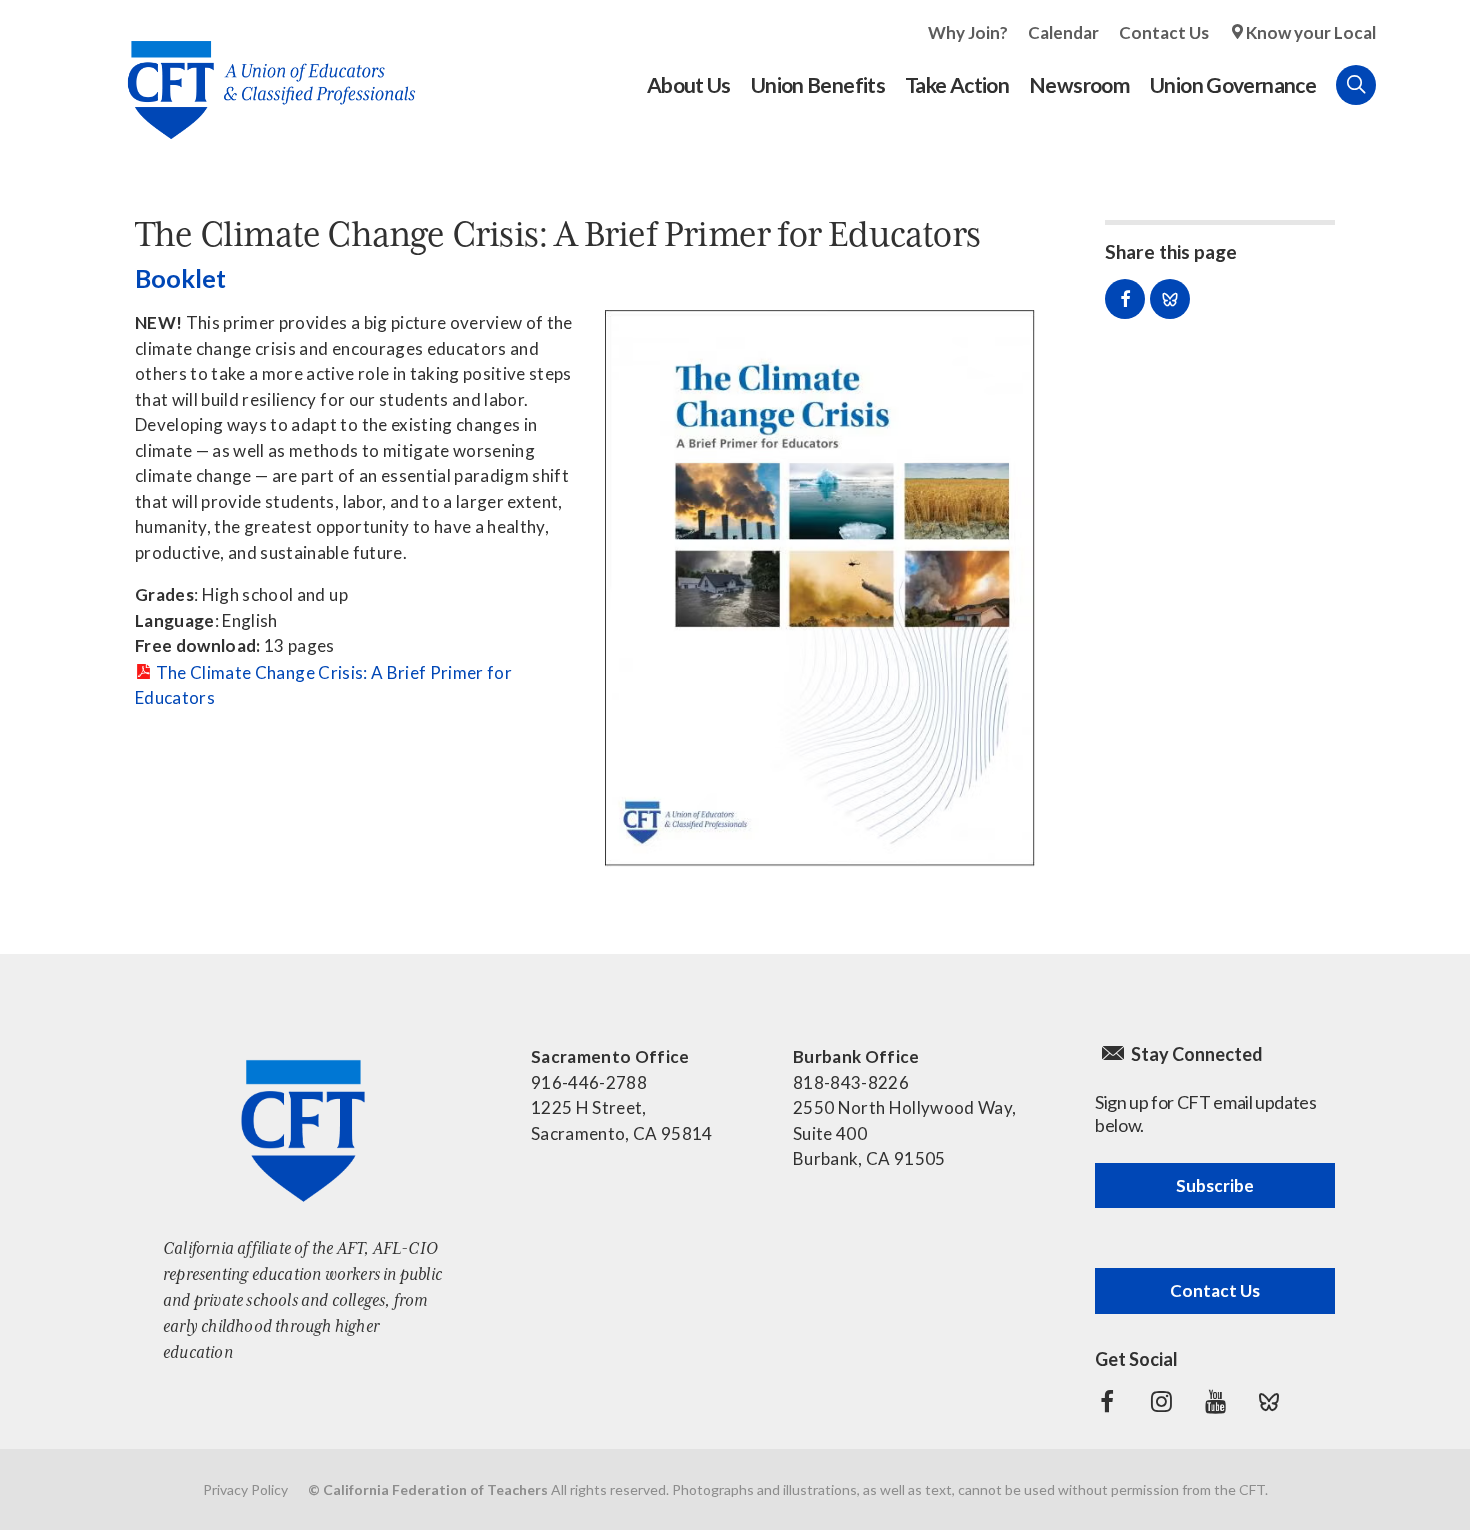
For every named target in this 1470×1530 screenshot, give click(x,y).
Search (1356, 85)
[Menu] (1396, 85)
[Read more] (820, 588)
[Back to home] (261, 74)
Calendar (1063, 32)
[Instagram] (1161, 1402)
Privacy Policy (245, 1489)
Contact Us (1164, 32)
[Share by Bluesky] (1170, 299)
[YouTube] (1215, 1402)
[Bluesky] (1269, 1402)
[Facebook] (1107, 1402)
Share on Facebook (1125, 299)
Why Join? (968, 32)
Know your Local (1311, 32)
